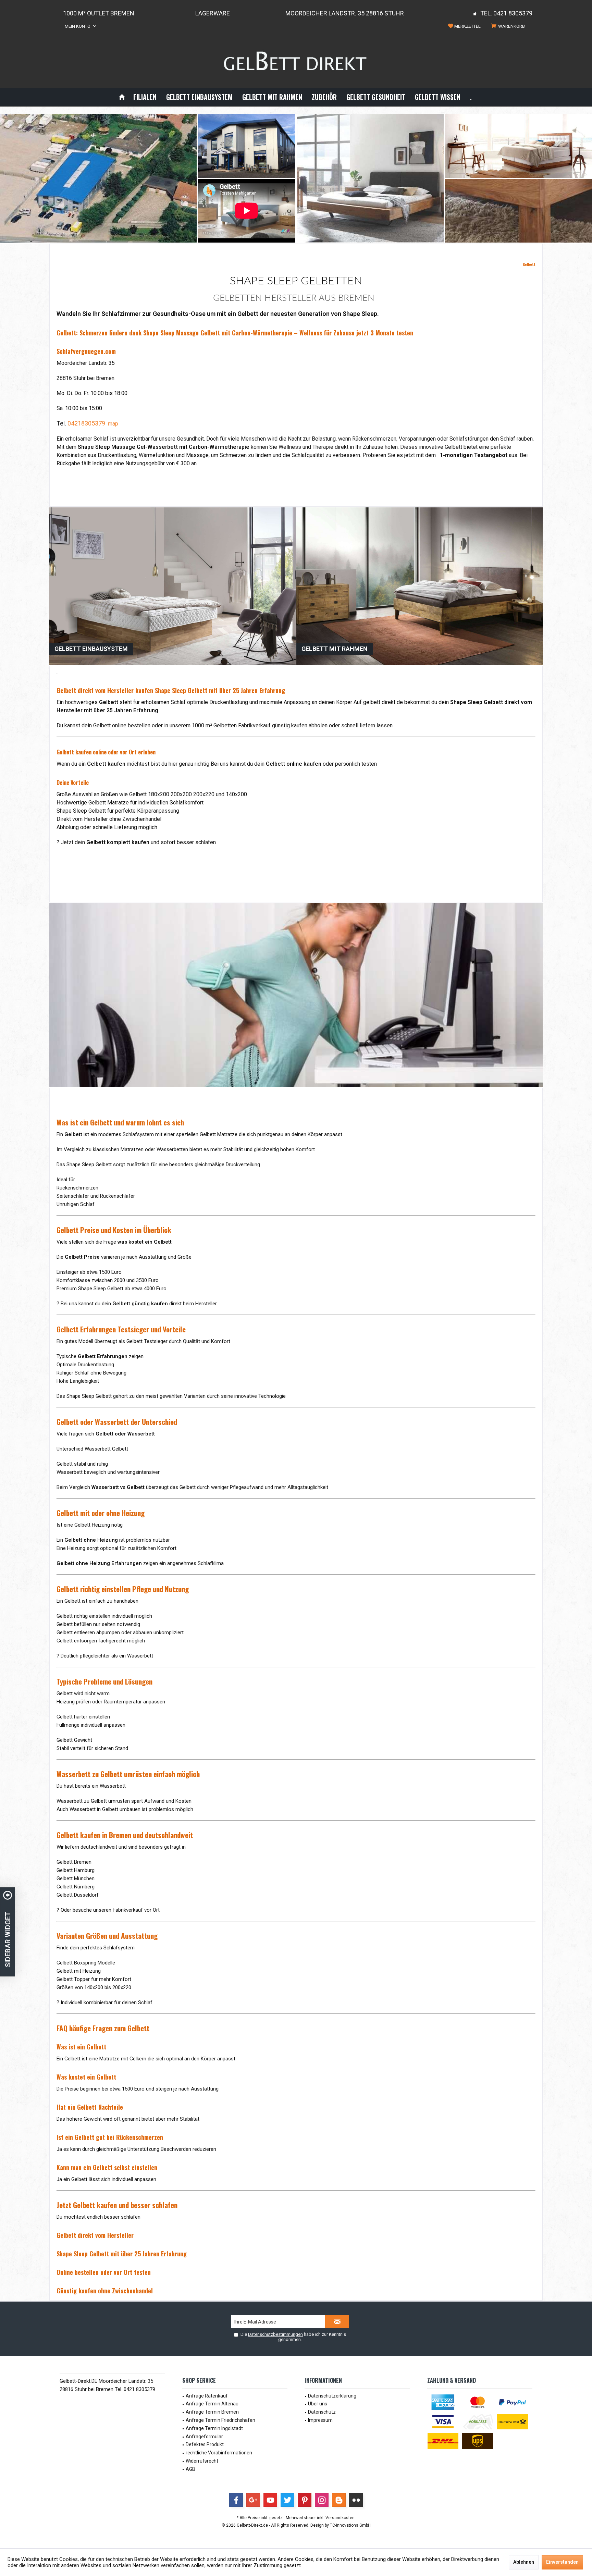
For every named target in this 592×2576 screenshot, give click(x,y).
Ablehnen (524, 2562)
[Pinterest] (305, 2500)
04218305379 (86, 423)
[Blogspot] (339, 2500)
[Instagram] (322, 2500)
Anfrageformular (204, 2437)
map (113, 424)
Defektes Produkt (205, 2444)
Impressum (320, 2420)
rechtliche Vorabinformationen (219, 2453)
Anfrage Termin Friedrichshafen (220, 2420)
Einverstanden (562, 2562)
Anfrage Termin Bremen (212, 2412)
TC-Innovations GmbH (350, 2525)
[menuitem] (509, 26)
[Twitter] (287, 2500)
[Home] (122, 97)
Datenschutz (322, 2412)
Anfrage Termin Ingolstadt (214, 2428)
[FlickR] (356, 2500)
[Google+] (253, 2500)
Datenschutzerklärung (332, 2396)
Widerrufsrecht (202, 2461)
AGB (190, 2469)
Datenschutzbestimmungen (275, 2334)
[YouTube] (270, 2500)
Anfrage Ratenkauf (207, 2396)
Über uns (318, 2404)
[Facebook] (236, 2500)
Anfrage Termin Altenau (212, 2404)
